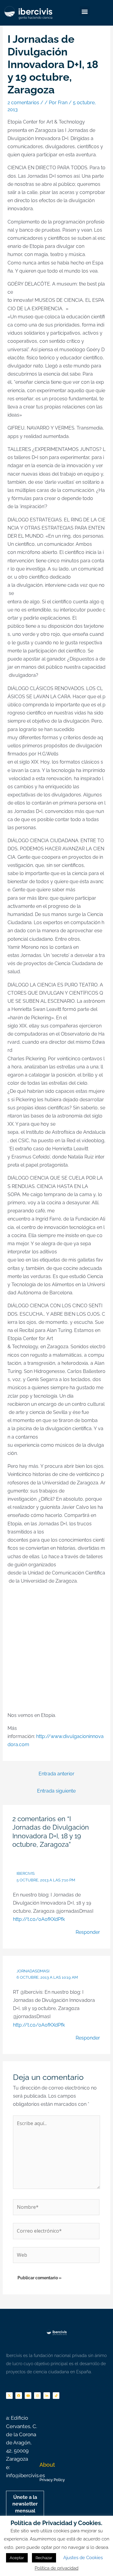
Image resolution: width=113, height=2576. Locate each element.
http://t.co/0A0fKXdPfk (39, 1919)
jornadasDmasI (33, 1971)
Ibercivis (26, 1873)
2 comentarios (23, 103)
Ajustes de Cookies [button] (83, 2558)
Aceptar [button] (17, 2558)
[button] (85, 11)
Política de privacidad (56, 2568)
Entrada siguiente (56, 1791)
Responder (88, 1932)
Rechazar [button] (44, 2558)
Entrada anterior (56, 1774)
